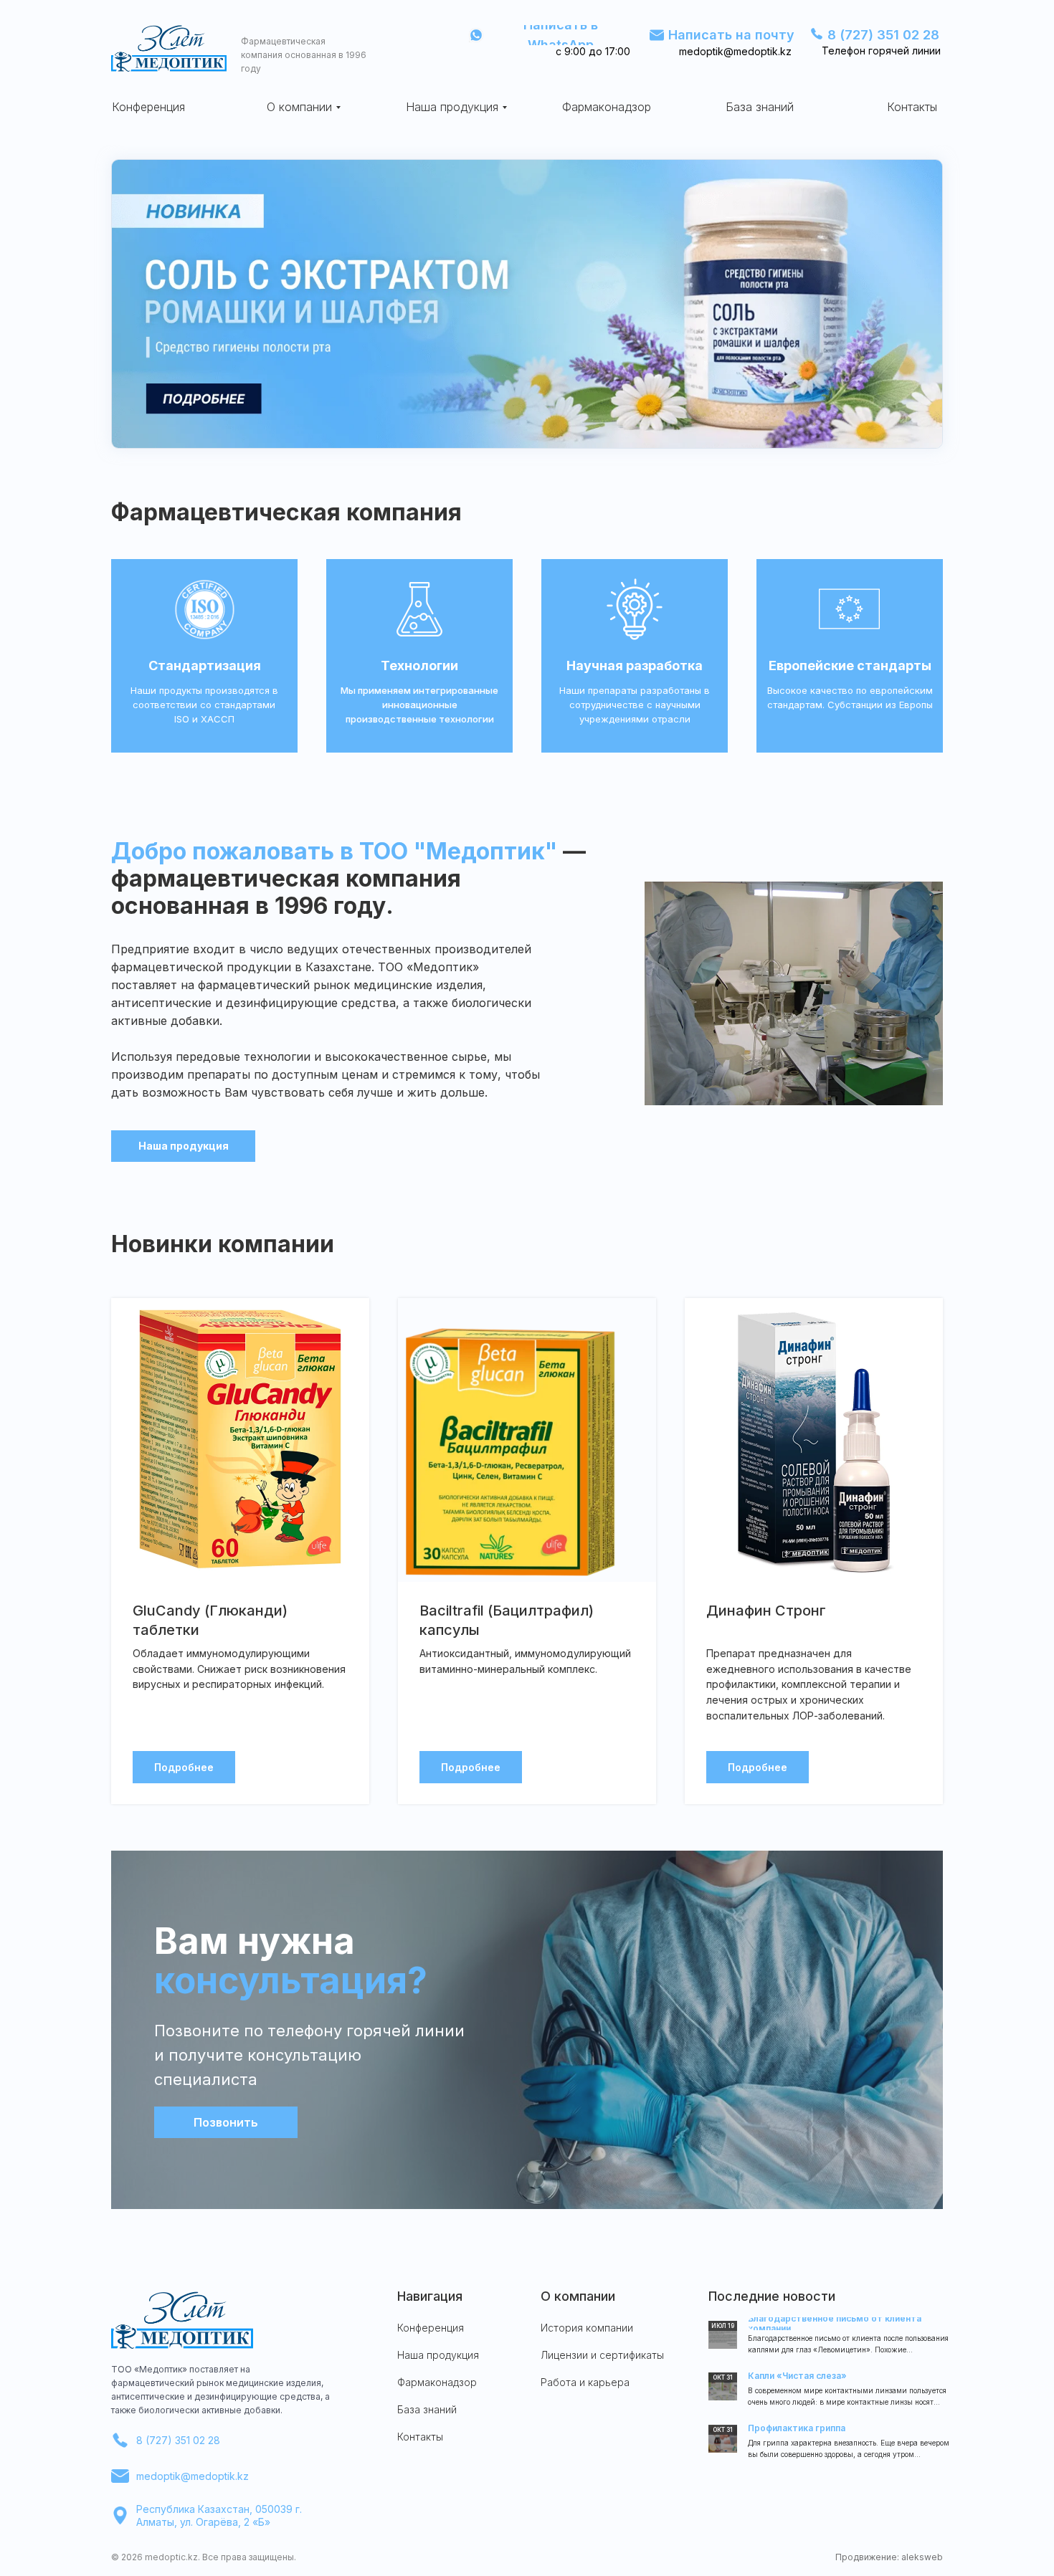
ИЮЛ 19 (723, 2326)
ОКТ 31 (723, 2430)
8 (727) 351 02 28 (178, 2440)
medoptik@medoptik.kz (193, 2476)
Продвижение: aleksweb (889, 2557)
